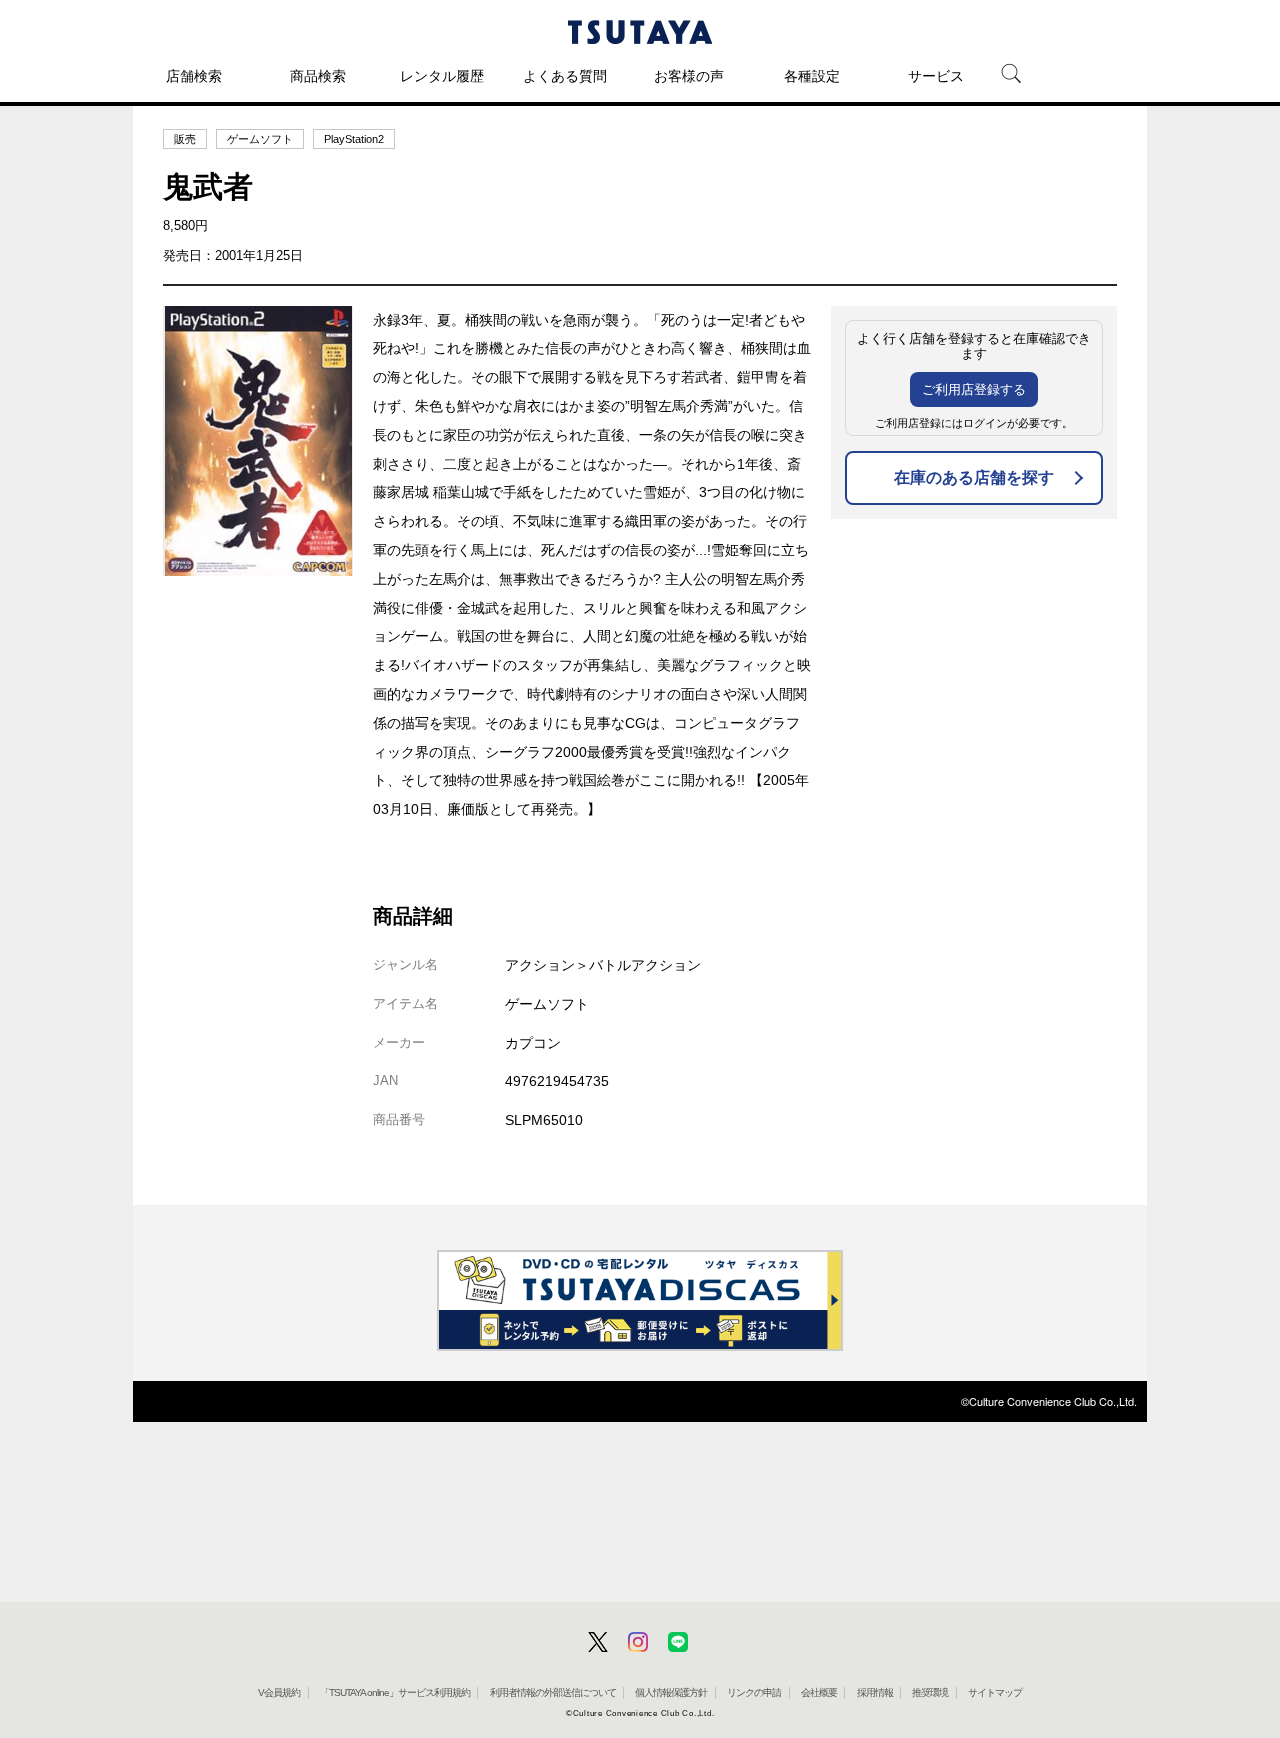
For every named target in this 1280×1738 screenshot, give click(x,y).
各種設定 (812, 76)
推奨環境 (930, 1692)
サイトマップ (995, 1692)
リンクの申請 (754, 1692)
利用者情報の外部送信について (553, 1692)
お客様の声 (689, 76)
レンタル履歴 (442, 76)
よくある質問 (565, 76)
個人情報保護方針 (671, 1692)
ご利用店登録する (974, 389)
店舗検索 (194, 76)
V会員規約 (279, 1692)
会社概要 (819, 1692)
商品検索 (318, 76)
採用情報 (875, 1692)
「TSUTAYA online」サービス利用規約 (395, 1692)
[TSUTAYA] (640, 32)
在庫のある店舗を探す (974, 477)
